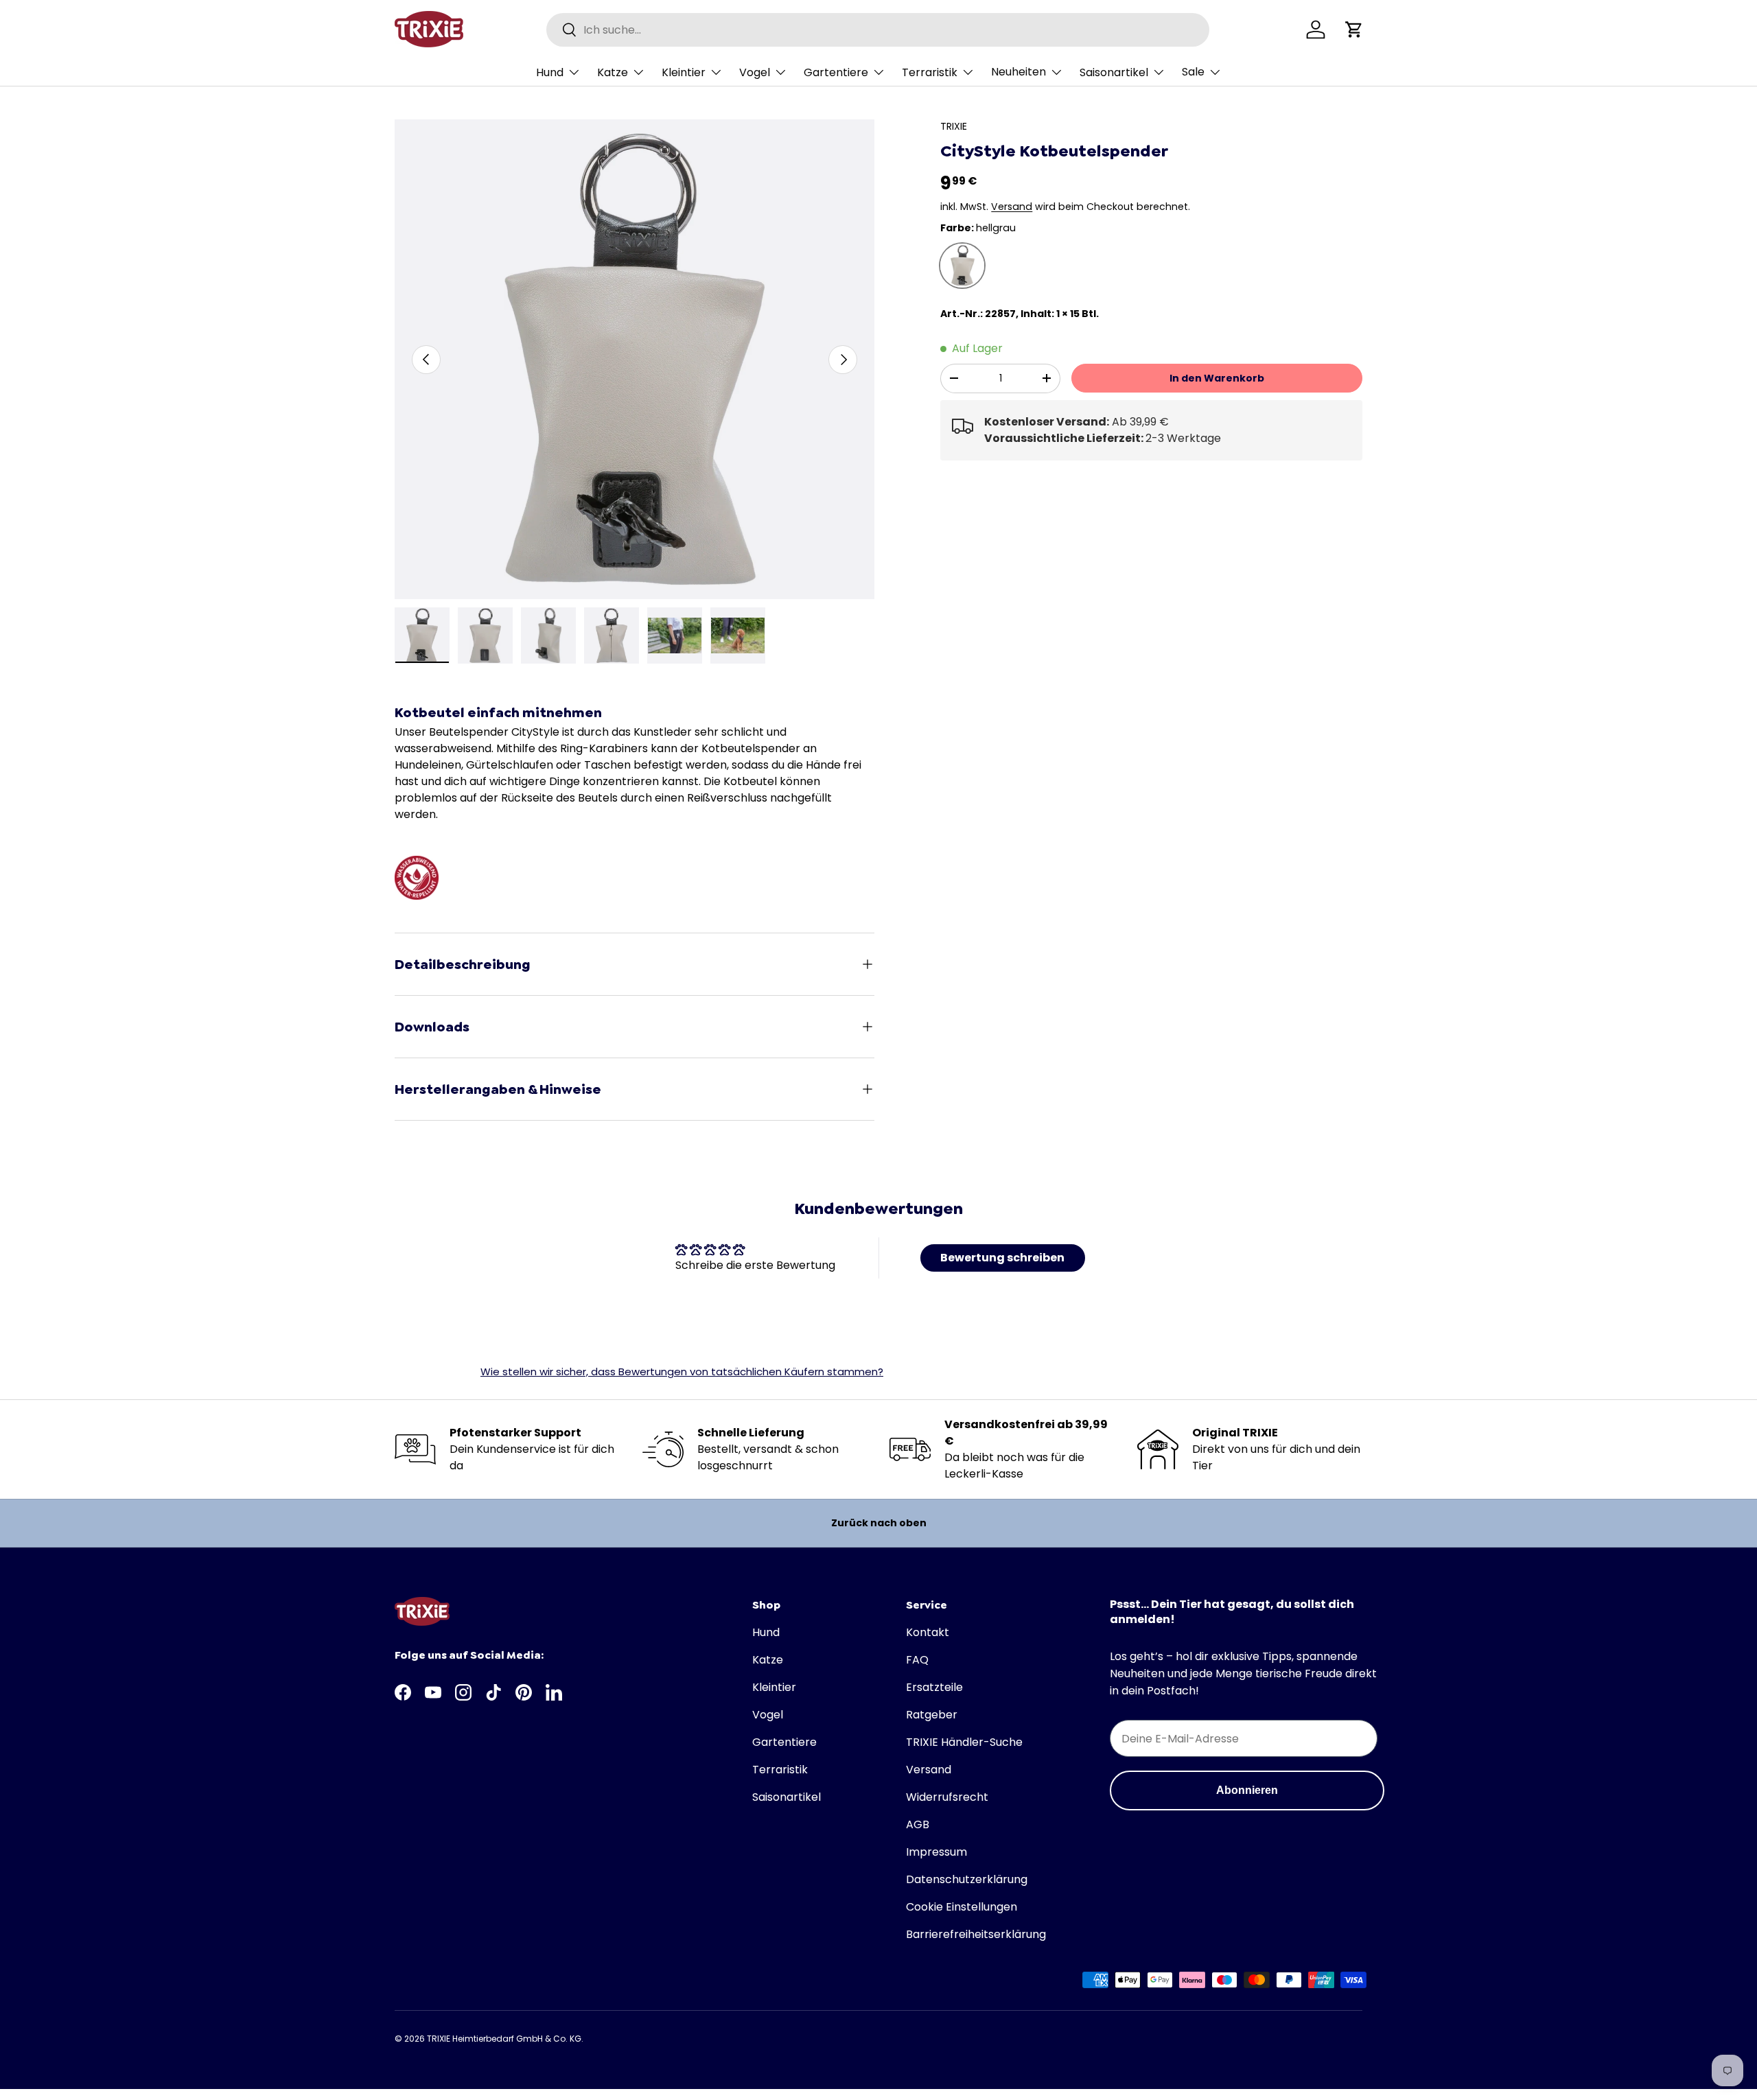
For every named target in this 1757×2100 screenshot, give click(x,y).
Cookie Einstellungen (962, 1907)
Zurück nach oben (879, 1523)
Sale (1193, 72)
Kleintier (684, 72)
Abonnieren (1247, 1790)
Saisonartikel (1114, 72)
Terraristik (930, 72)
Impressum (936, 1852)
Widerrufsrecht (947, 1797)
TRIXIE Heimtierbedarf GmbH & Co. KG (504, 2039)
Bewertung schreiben (1002, 1258)
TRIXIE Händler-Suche (964, 1742)
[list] (635, 359)
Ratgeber (932, 1715)
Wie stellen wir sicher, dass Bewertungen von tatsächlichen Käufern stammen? (682, 1372)
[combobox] (878, 30)
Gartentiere (836, 72)
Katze (613, 72)
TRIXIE (954, 126)
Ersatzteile (934, 1687)
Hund (550, 72)
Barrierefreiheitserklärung (976, 1934)
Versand (1012, 207)
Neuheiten (1019, 72)
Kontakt (928, 1632)
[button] (1354, 30)
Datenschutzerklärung (967, 1879)
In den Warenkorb (1217, 378)
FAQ (917, 1660)
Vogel (755, 72)
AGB (918, 1824)
